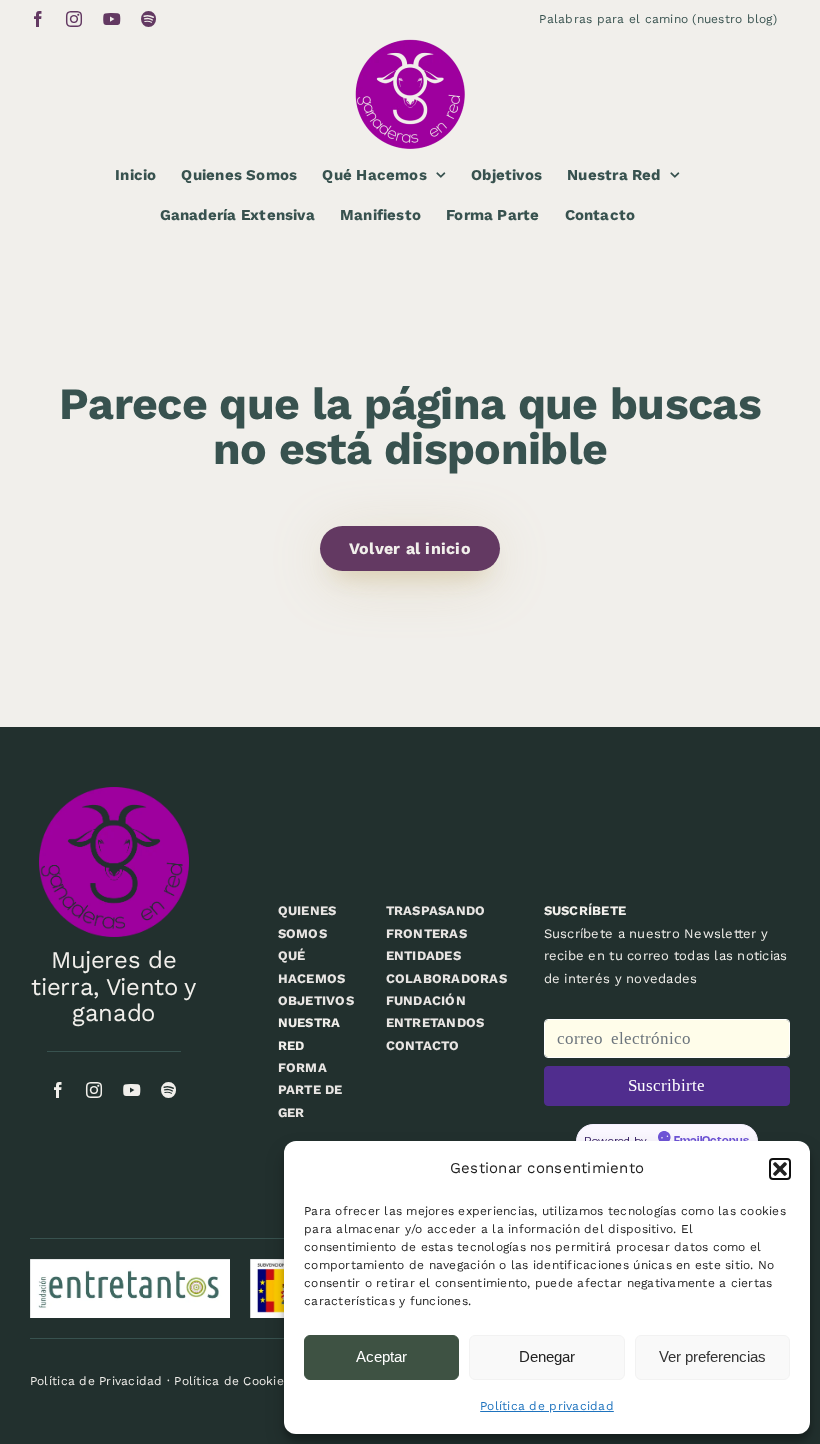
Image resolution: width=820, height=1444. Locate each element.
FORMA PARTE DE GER (310, 1090)
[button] (780, 1169)
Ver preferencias (712, 1356)
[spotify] (169, 1090)
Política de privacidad (547, 1406)
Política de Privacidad (96, 1381)
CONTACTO (423, 1045)
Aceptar (381, 1356)
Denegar (547, 1356)
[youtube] (132, 1090)
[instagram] (94, 1090)
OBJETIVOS (316, 1000)
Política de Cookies (232, 1381)
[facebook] (58, 1090)
